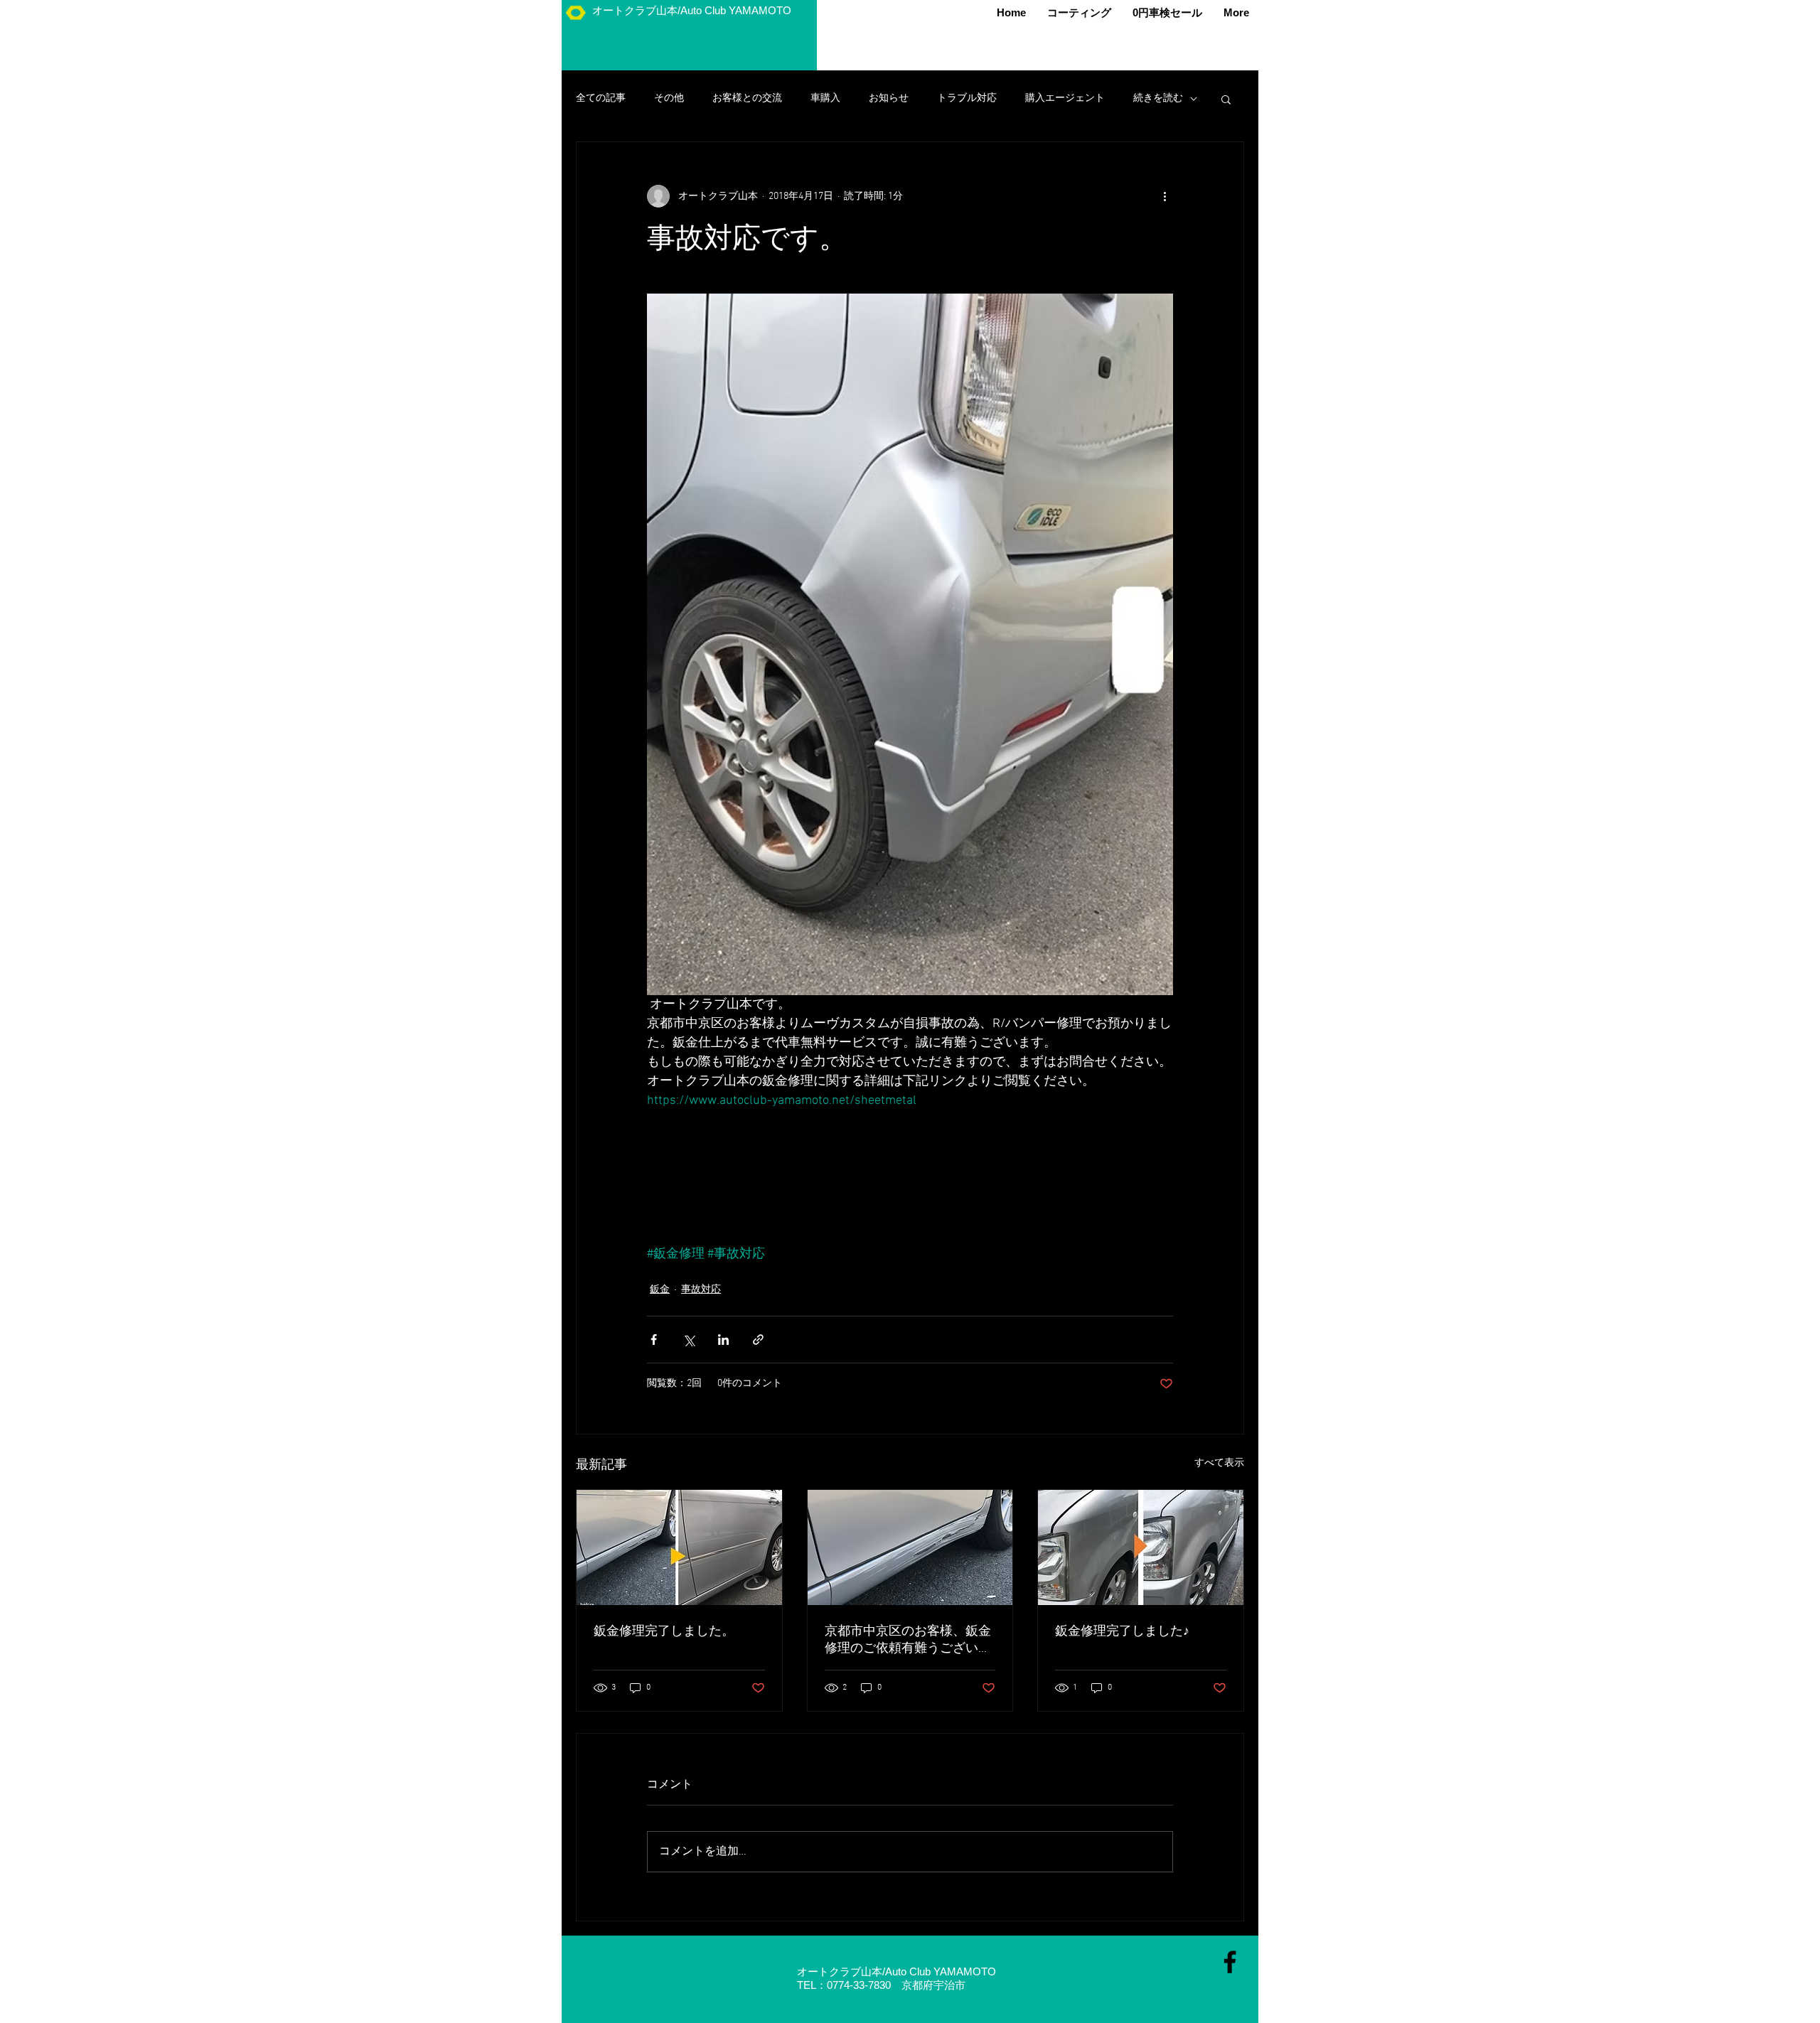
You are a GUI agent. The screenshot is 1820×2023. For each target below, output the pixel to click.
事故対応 (701, 1290)
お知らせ (889, 98)
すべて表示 (1219, 1463)
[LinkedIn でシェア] (723, 1340)
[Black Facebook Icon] (1230, 1962)
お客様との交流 (747, 98)
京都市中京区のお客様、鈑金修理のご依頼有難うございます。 (908, 1640)
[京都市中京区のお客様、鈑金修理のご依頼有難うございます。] (910, 1547)
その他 (669, 98)
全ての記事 (601, 98)
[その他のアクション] (1165, 196)
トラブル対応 (967, 98)
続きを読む (1158, 98)
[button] (1226, 99)
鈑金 (660, 1290)
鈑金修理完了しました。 (664, 1632)
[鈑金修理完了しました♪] (1141, 1547)
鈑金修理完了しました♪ (1122, 1632)
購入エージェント (1065, 98)
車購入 (825, 98)
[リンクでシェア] (758, 1340)
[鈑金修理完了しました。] (679, 1547)
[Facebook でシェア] (654, 1340)
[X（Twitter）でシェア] (689, 1340)
